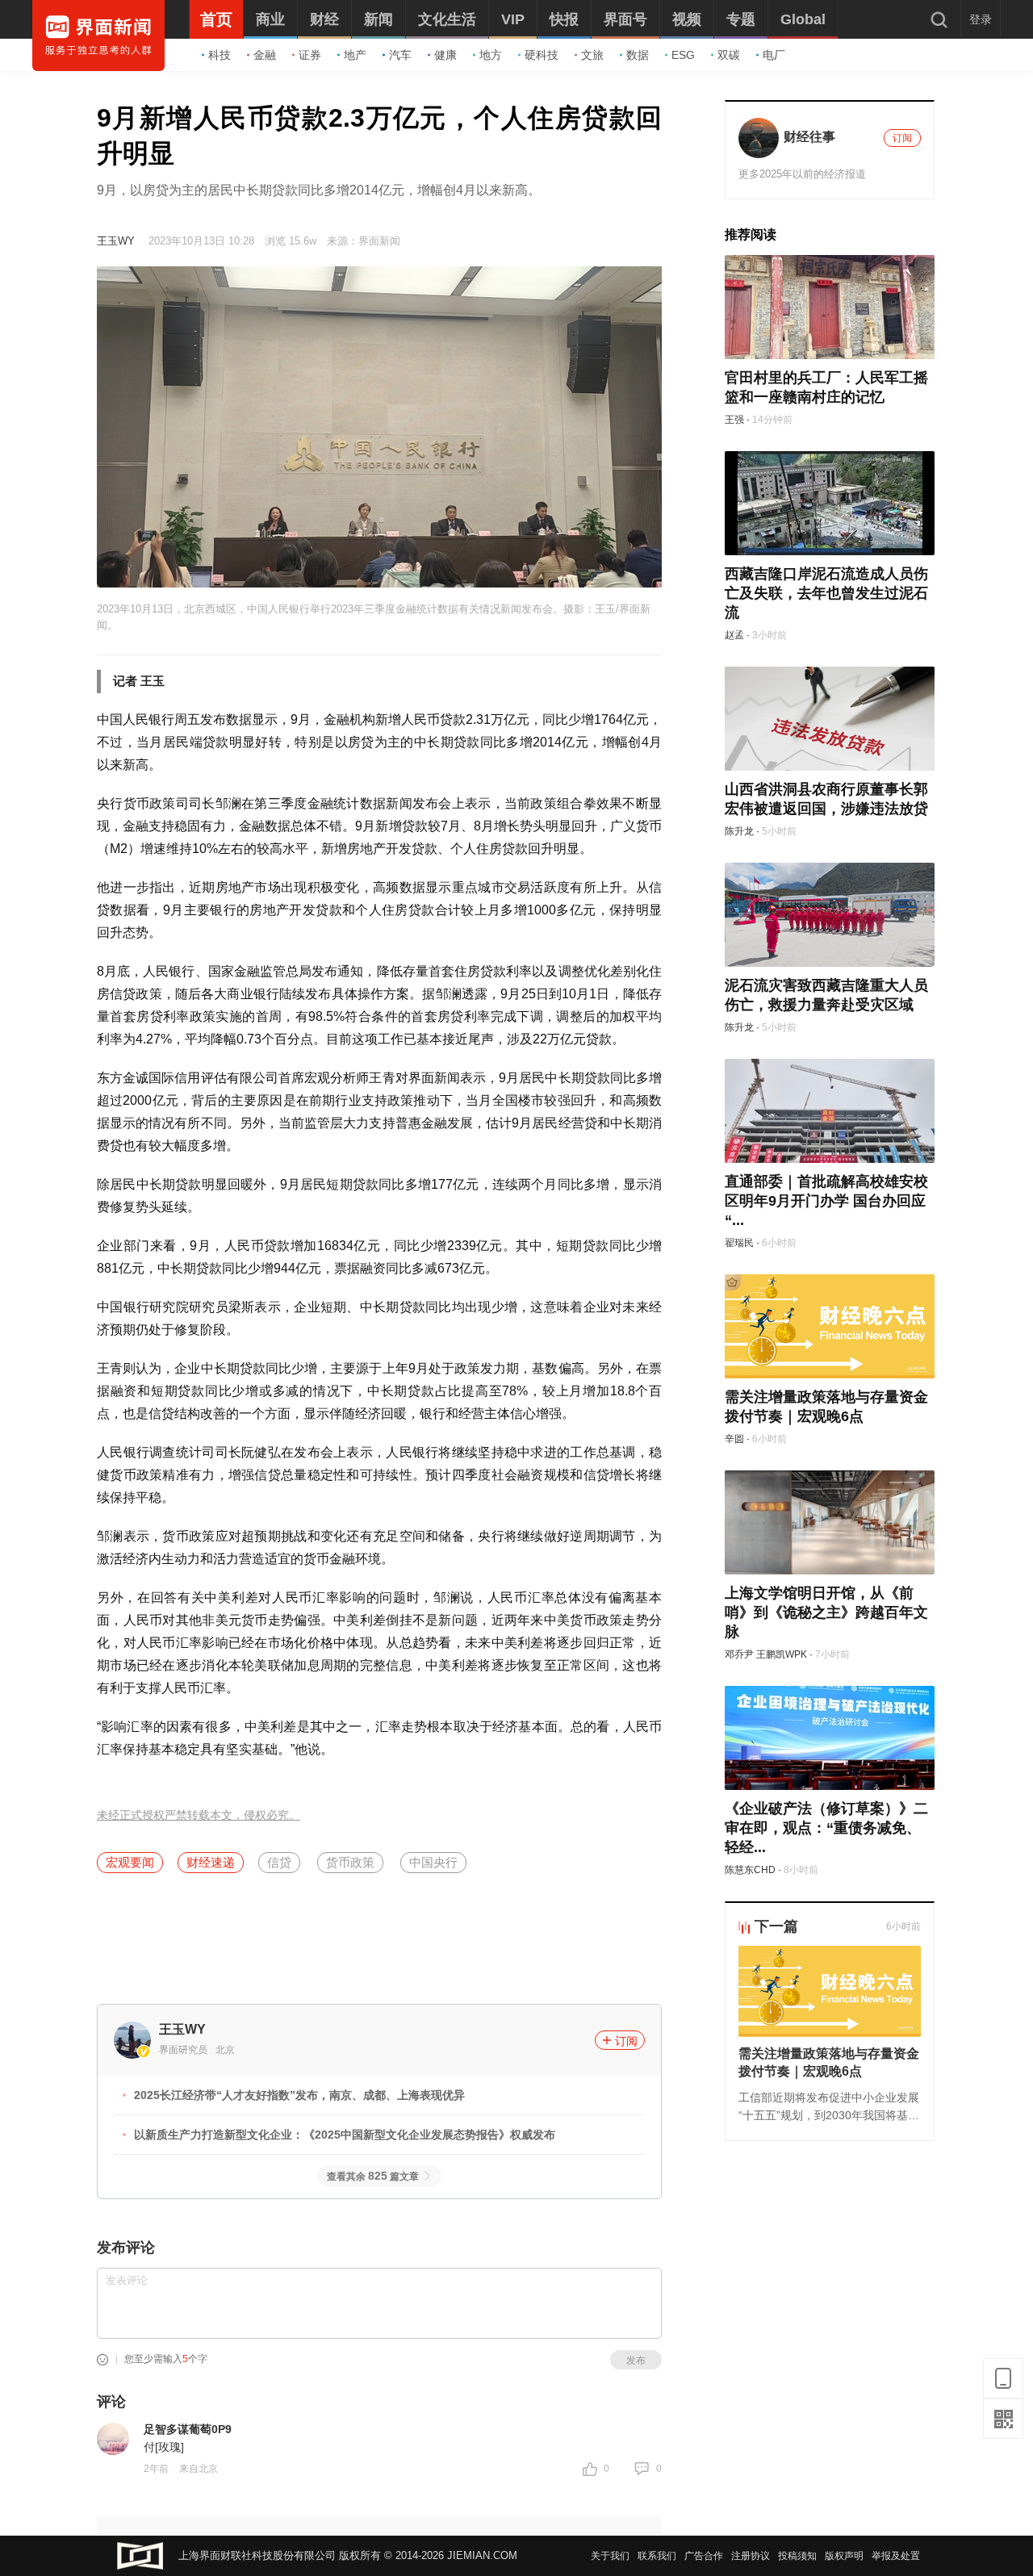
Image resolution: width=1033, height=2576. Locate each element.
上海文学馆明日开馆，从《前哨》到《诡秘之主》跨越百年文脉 (826, 1612)
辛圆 (734, 1439)
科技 (220, 55)
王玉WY (116, 241)
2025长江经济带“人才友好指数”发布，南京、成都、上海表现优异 (299, 2095)
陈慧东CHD (750, 1870)
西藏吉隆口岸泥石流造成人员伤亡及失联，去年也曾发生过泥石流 (826, 593)
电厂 (774, 55)
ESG (683, 55)
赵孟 (734, 635)
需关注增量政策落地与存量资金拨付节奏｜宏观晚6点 (829, 2062)
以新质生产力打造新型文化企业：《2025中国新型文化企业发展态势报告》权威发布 (345, 2135)
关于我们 (610, 2556)
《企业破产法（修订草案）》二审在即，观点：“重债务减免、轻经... (826, 1828)
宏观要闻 (130, 1862)
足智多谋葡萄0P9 (188, 2429)
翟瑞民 (739, 1243)
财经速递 (211, 1862)
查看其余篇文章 (373, 2177)
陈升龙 (739, 831)
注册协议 (751, 2556)
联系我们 (657, 2556)
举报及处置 (896, 2556)
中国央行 (433, 1862)
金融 (265, 55)
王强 (734, 420)
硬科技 (542, 55)
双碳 (729, 55)
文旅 (592, 55)
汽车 (400, 55)
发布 (636, 2361)
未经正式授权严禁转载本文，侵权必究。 (199, 1815)
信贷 (279, 1862)
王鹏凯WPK (782, 1654)
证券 (310, 55)
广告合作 (704, 2556)
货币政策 (350, 1862)
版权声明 (844, 2556)
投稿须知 (797, 2556)
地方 (491, 55)
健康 (445, 55)
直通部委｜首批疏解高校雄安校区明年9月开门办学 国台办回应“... (826, 1201)
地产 (355, 55)
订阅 (626, 2041)
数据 (638, 55)
